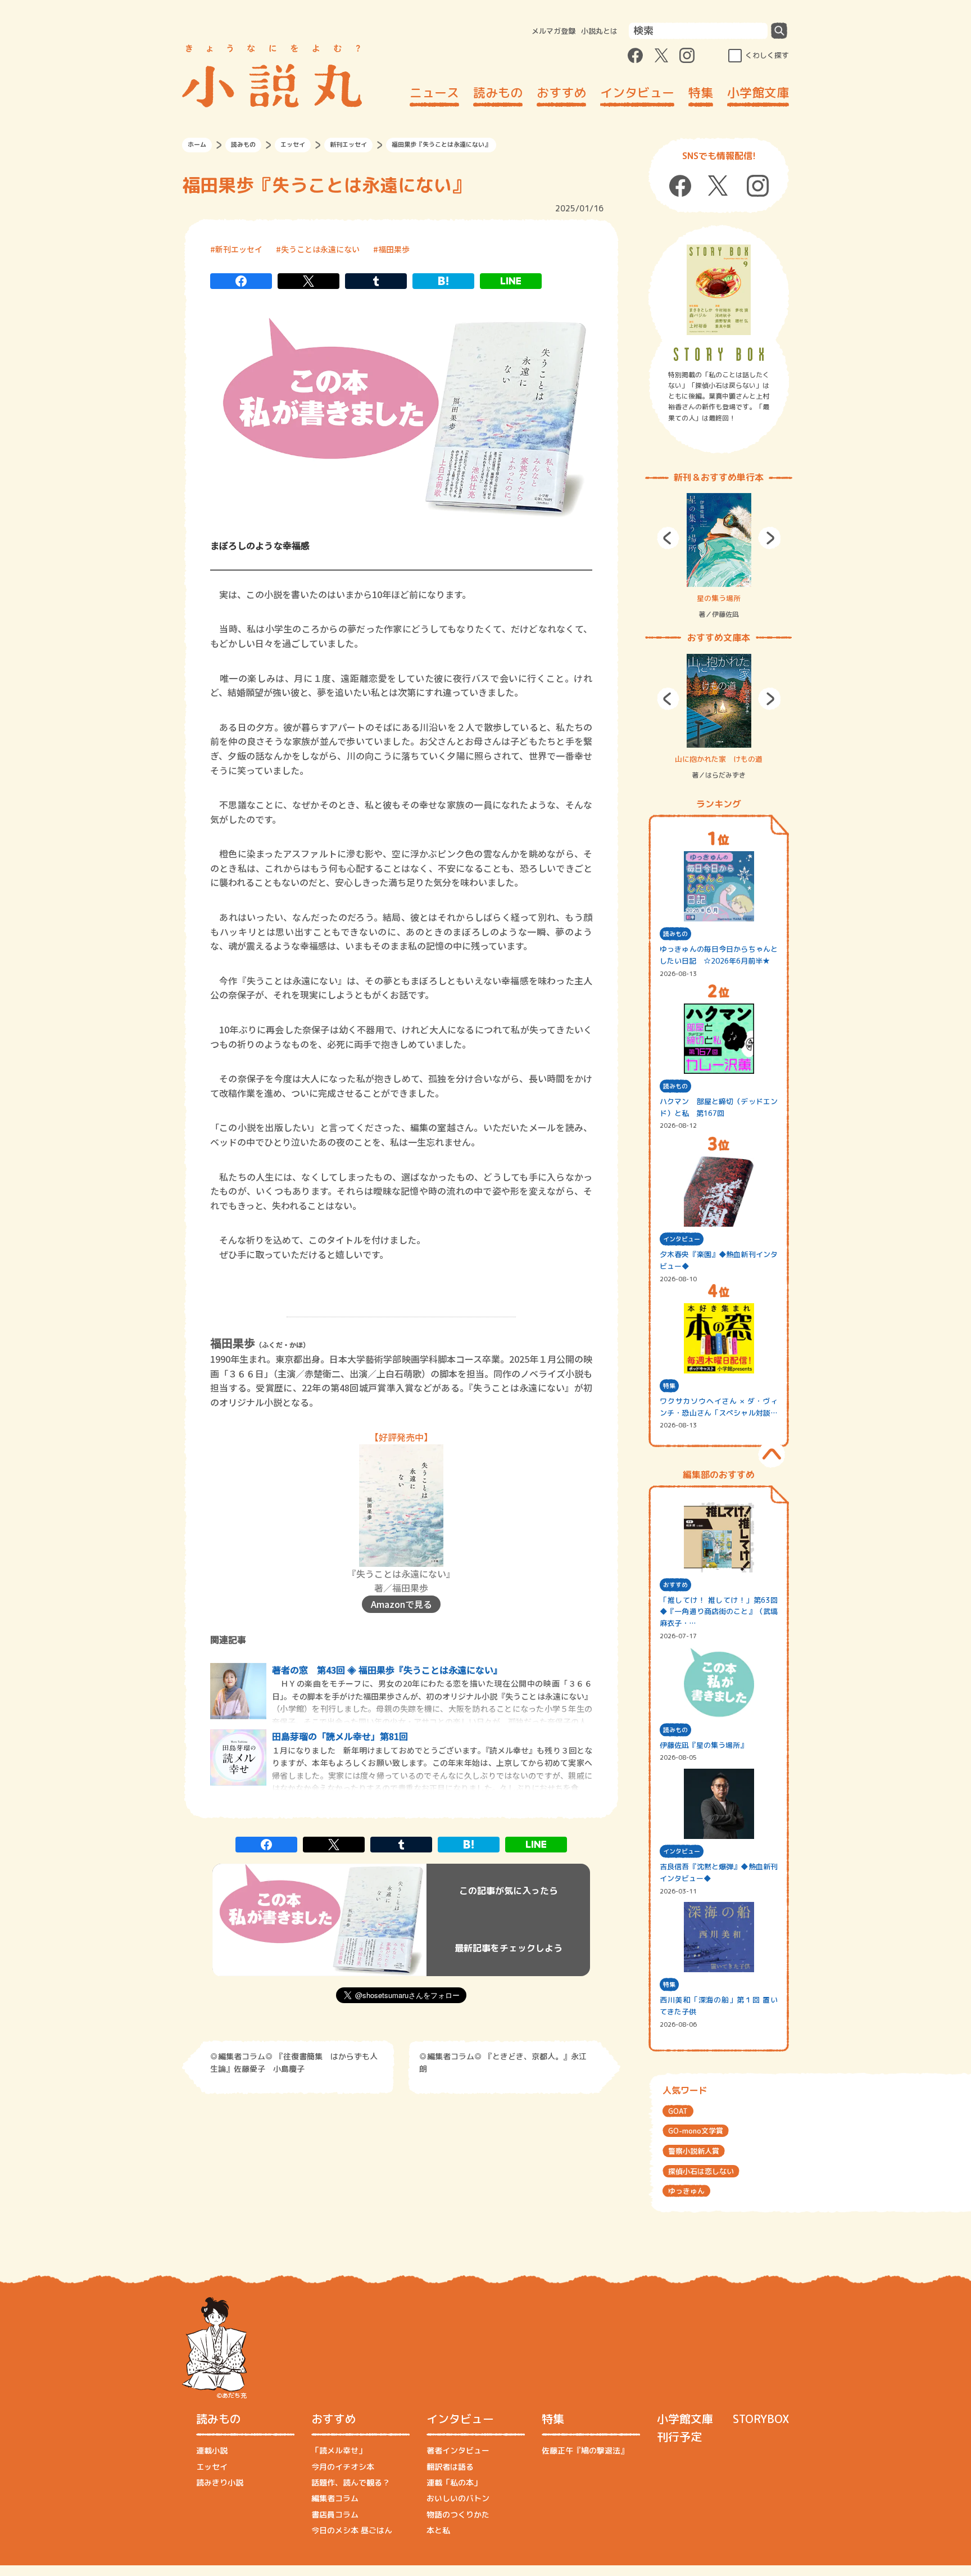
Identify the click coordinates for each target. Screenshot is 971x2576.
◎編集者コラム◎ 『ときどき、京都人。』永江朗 (503, 2062)
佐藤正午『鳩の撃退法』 (585, 2450)
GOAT (678, 2111)
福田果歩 (394, 249)
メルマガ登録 (553, 31)
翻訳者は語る (450, 2467)
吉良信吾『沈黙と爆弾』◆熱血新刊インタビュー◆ (719, 1872)
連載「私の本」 (454, 2482)
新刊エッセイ (348, 144)
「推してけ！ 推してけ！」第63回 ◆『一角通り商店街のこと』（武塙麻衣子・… (719, 1612)
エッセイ (293, 144)
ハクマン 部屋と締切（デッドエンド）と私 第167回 (719, 1107)
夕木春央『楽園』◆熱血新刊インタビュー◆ (719, 1260)
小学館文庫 (758, 92)
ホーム (197, 144)
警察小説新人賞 (694, 2151)
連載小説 (212, 2450)
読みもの (498, 92)
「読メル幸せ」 (339, 2450)
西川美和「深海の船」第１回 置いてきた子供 (719, 2006)
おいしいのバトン (458, 2498)
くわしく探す (767, 55)
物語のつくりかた (458, 2514)
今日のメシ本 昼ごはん (352, 2530)
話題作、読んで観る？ (351, 2482)
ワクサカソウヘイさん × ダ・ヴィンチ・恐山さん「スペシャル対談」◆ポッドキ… (719, 1407)
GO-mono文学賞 (696, 2131)
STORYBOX (761, 2419)
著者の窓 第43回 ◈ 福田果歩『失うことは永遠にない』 (387, 1670)
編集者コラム (335, 2498)
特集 (701, 92)
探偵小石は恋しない (701, 2171)
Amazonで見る (401, 1604)
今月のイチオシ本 (343, 2467)
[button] (668, 538)
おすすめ (561, 92)
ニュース (434, 92)
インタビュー (637, 92)
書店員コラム (335, 2514)
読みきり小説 (220, 2482)
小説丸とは (599, 31)
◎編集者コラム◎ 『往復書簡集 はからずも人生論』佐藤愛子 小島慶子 (294, 2062)
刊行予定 (679, 2437)
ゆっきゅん (686, 2191)
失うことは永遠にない (320, 249)
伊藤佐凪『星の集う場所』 (704, 1745)
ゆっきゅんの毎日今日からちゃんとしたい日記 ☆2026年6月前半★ (719, 955)
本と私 (438, 2530)
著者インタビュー (458, 2450)
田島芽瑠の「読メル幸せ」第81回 (340, 1736)
